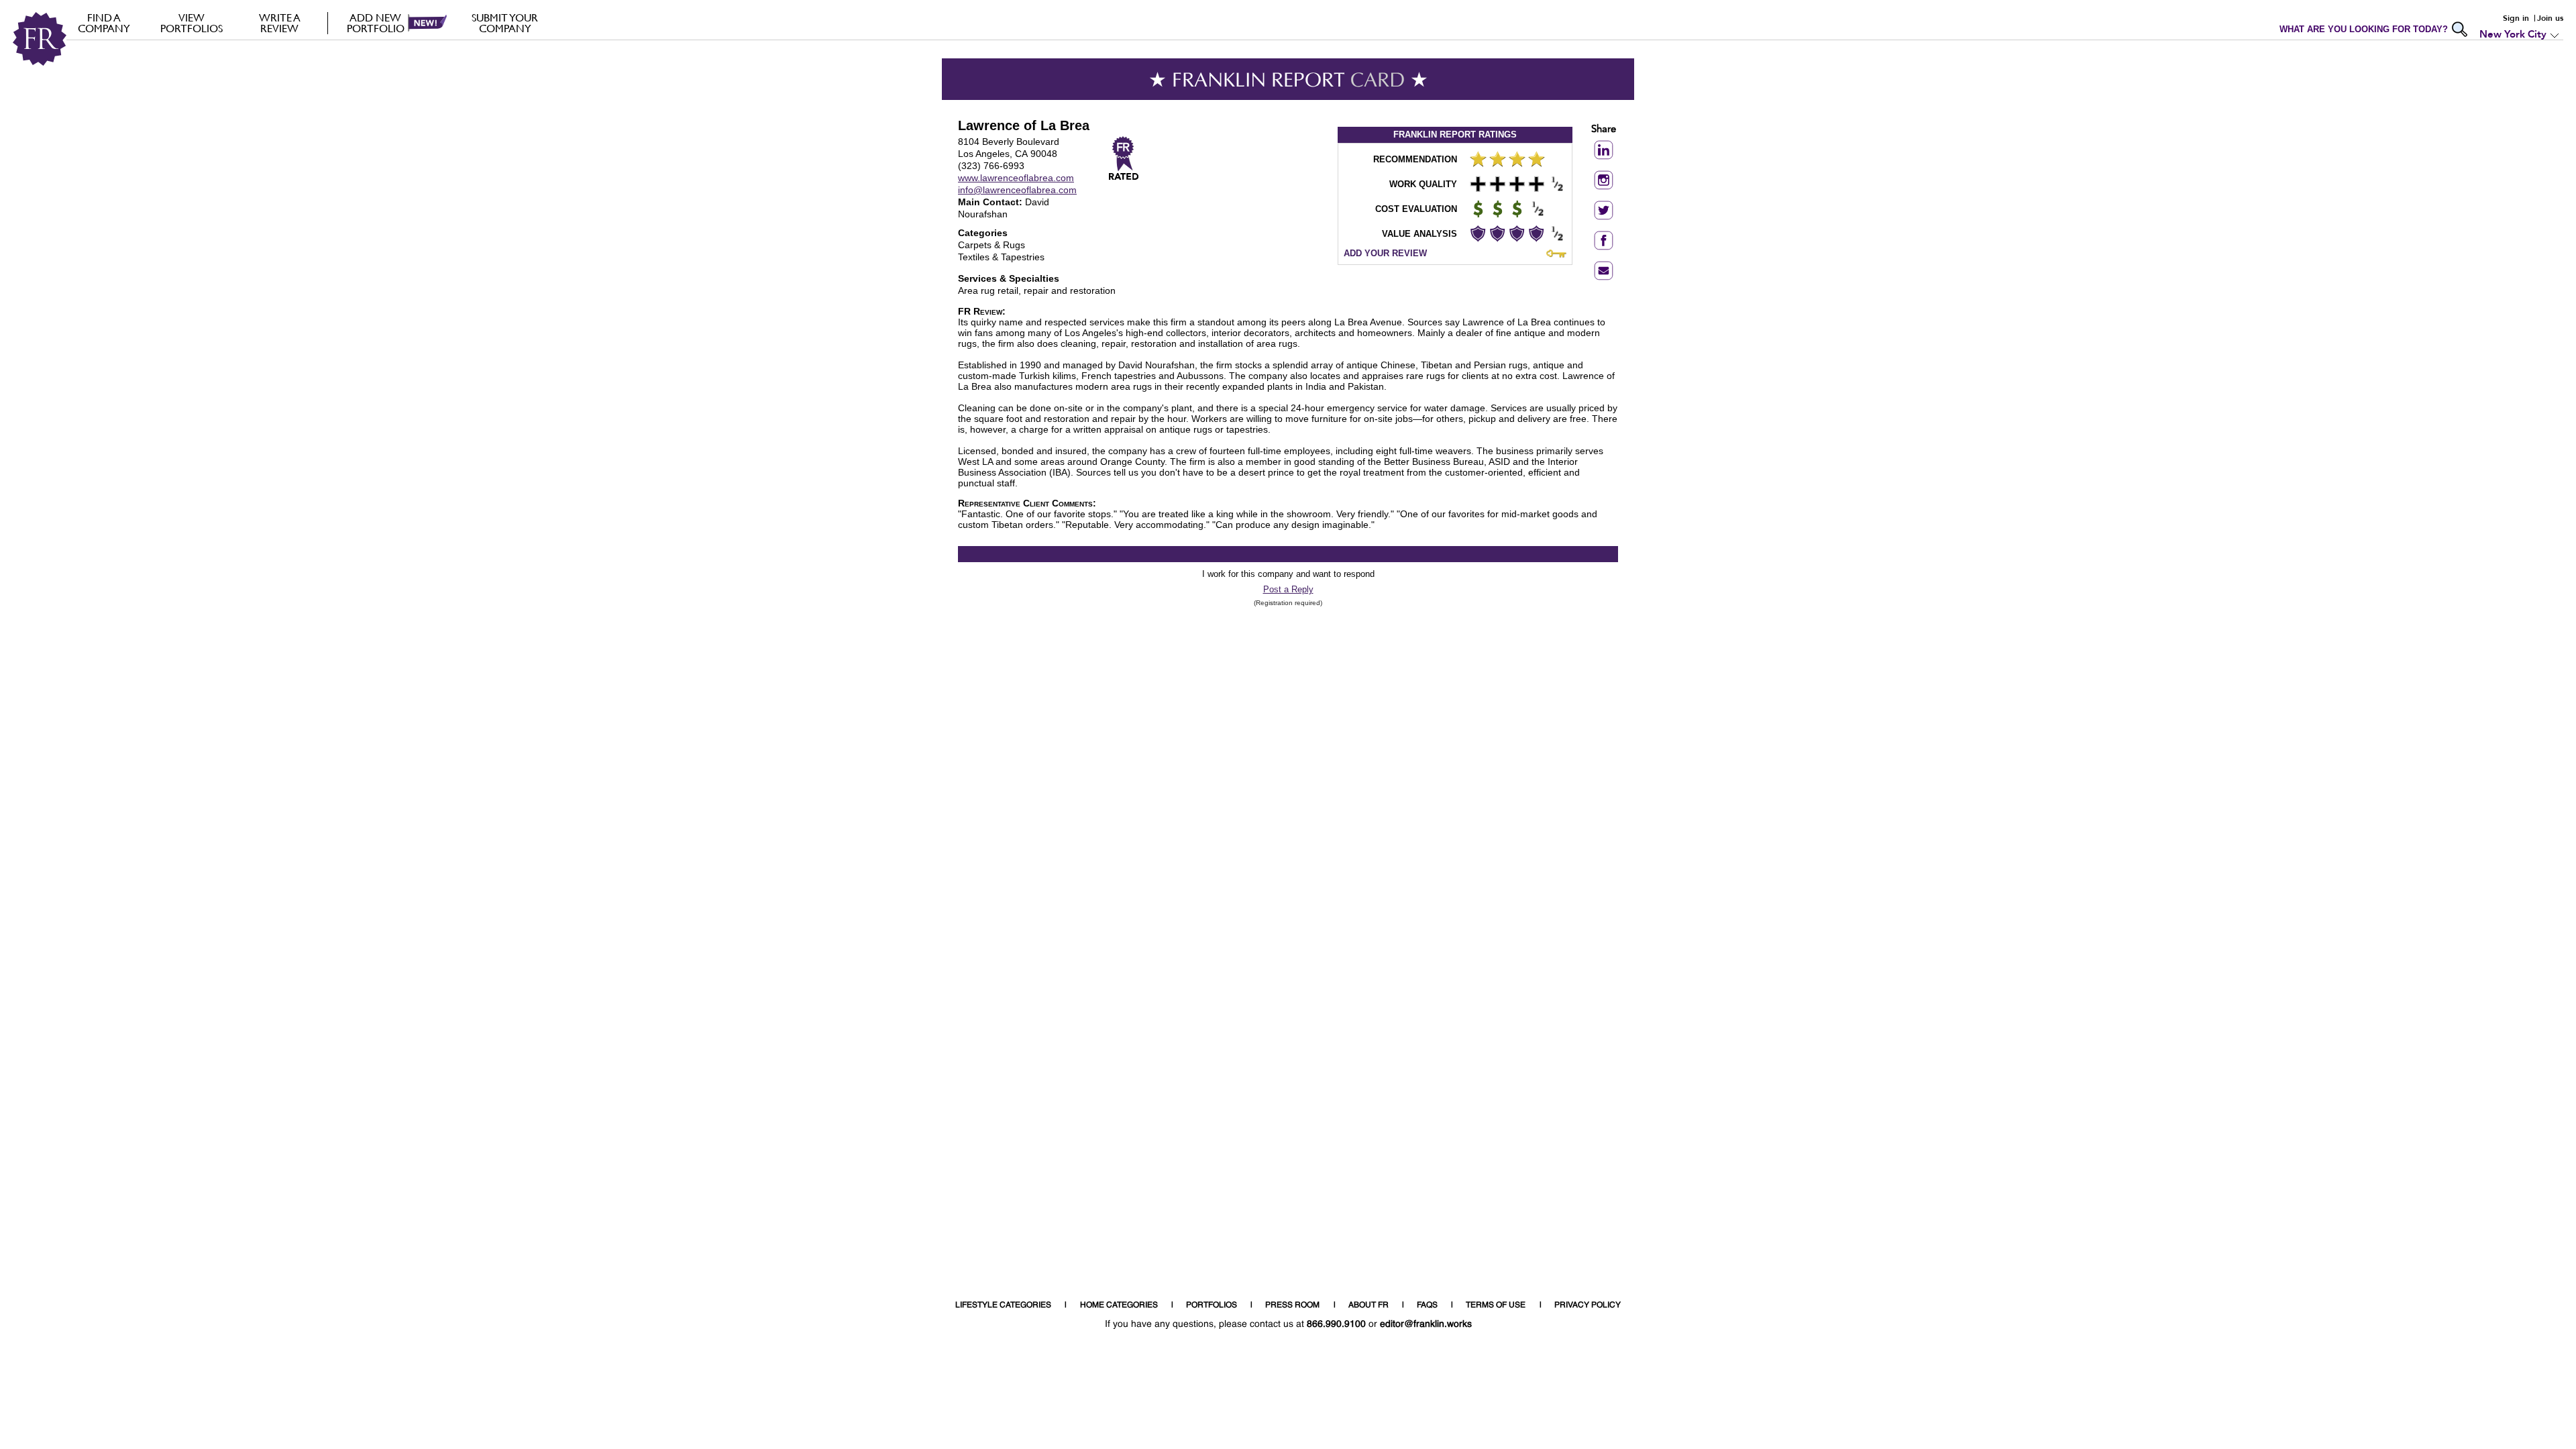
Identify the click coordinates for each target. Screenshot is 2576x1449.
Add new (376, 23)
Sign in (2516, 18)
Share (1604, 130)
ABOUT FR (1368, 1305)
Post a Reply (1288, 589)
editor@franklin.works (1426, 1324)
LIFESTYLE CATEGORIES (1003, 1305)
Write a (280, 23)
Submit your (505, 23)
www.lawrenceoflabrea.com (1016, 178)
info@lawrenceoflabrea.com (1017, 190)
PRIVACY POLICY (1588, 1305)
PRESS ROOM (1292, 1305)
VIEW (192, 23)
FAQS (1427, 1305)
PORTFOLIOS (1212, 1305)
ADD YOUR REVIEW (1385, 253)
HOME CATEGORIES (1119, 1305)
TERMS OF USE (1496, 1305)
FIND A (104, 23)
